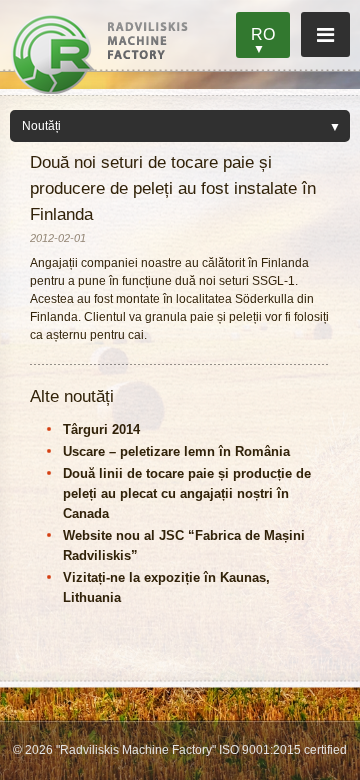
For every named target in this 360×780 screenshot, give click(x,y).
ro (263, 34)
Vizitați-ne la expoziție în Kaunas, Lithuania (166, 587)
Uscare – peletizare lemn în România (176, 451)
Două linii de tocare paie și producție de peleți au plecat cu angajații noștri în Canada (187, 493)
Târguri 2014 (101, 429)
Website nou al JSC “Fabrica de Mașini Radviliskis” (184, 545)
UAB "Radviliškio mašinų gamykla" (100, 54)
